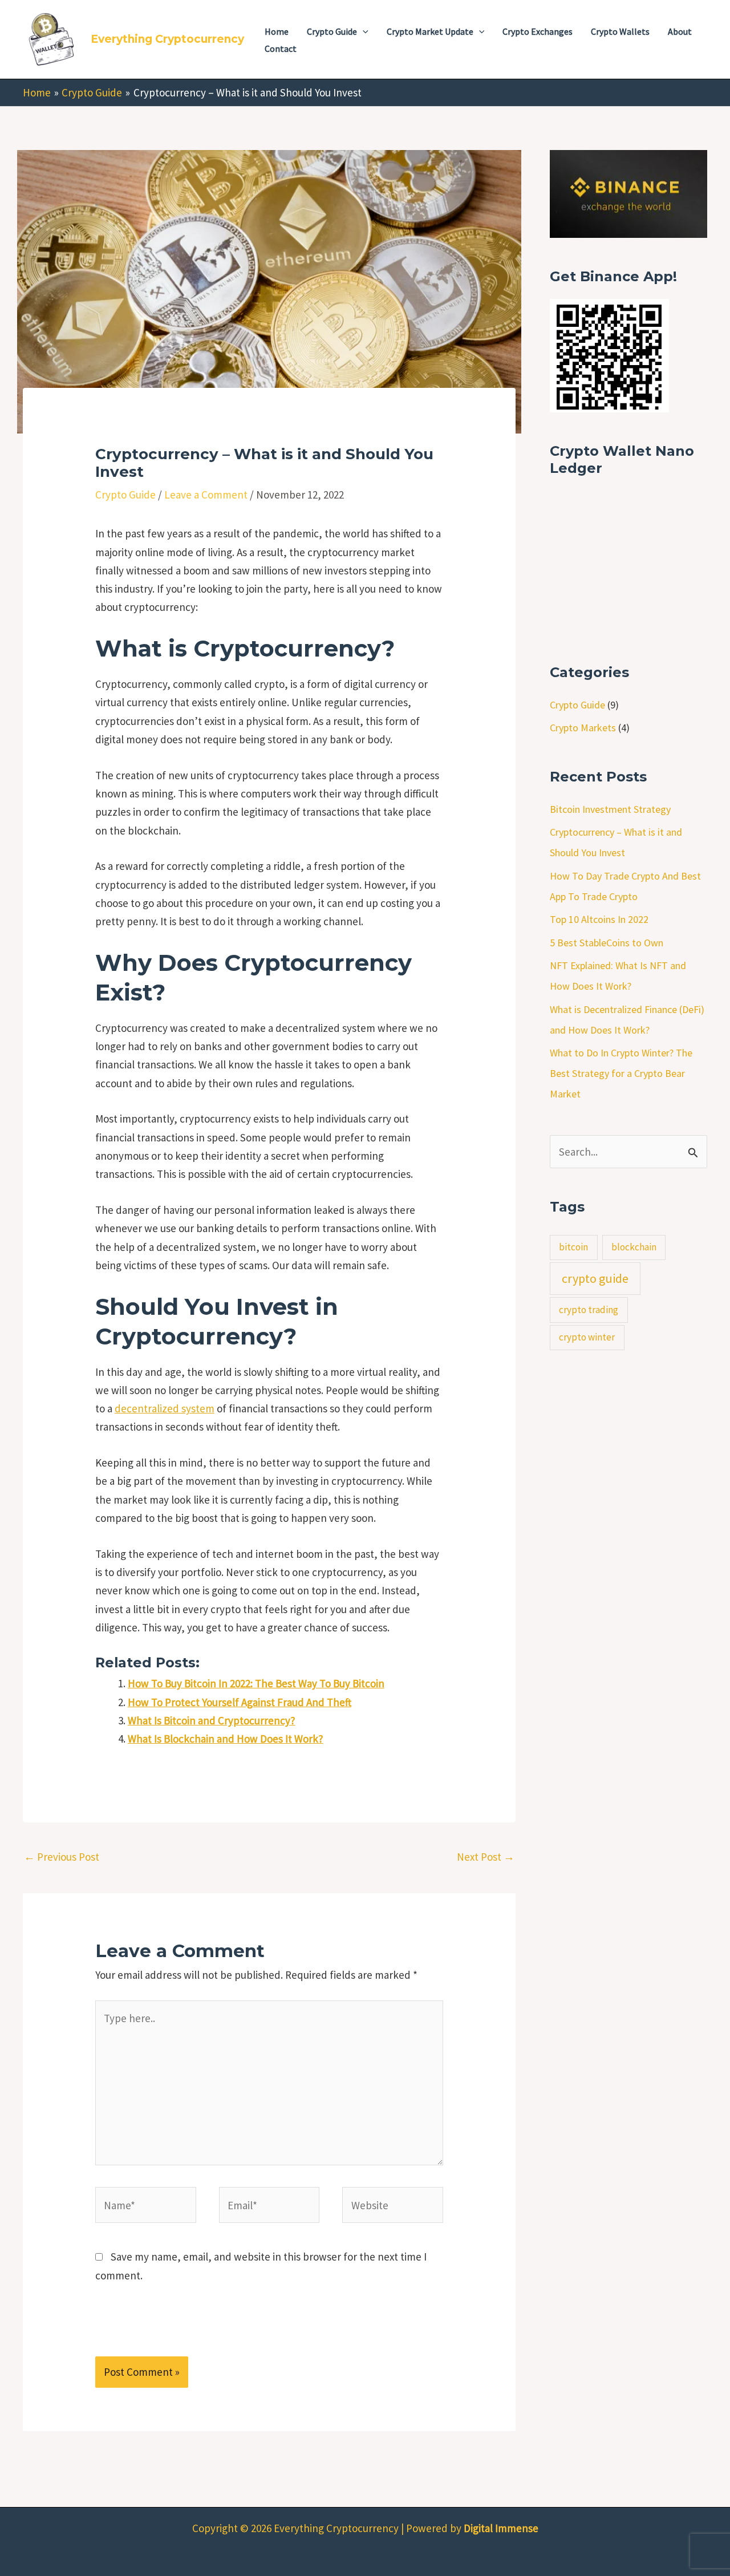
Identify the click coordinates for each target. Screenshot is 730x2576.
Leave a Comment (206, 495)
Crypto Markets (583, 728)
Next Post (486, 1857)
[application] (363, 31)
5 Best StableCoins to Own (607, 943)
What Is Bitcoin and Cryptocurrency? (212, 1720)
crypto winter (587, 1337)
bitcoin (573, 1247)
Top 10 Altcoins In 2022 (599, 919)
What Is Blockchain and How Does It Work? (226, 1739)
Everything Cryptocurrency (167, 39)
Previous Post (62, 1857)
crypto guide (595, 1278)
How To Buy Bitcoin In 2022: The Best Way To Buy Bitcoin (256, 1683)
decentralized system (165, 1408)
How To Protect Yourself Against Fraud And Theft (240, 1702)
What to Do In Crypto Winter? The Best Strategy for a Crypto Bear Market (621, 1073)
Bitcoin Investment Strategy (610, 809)
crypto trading (589, 1310)
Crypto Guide (125, 495)
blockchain (634, 1247)
